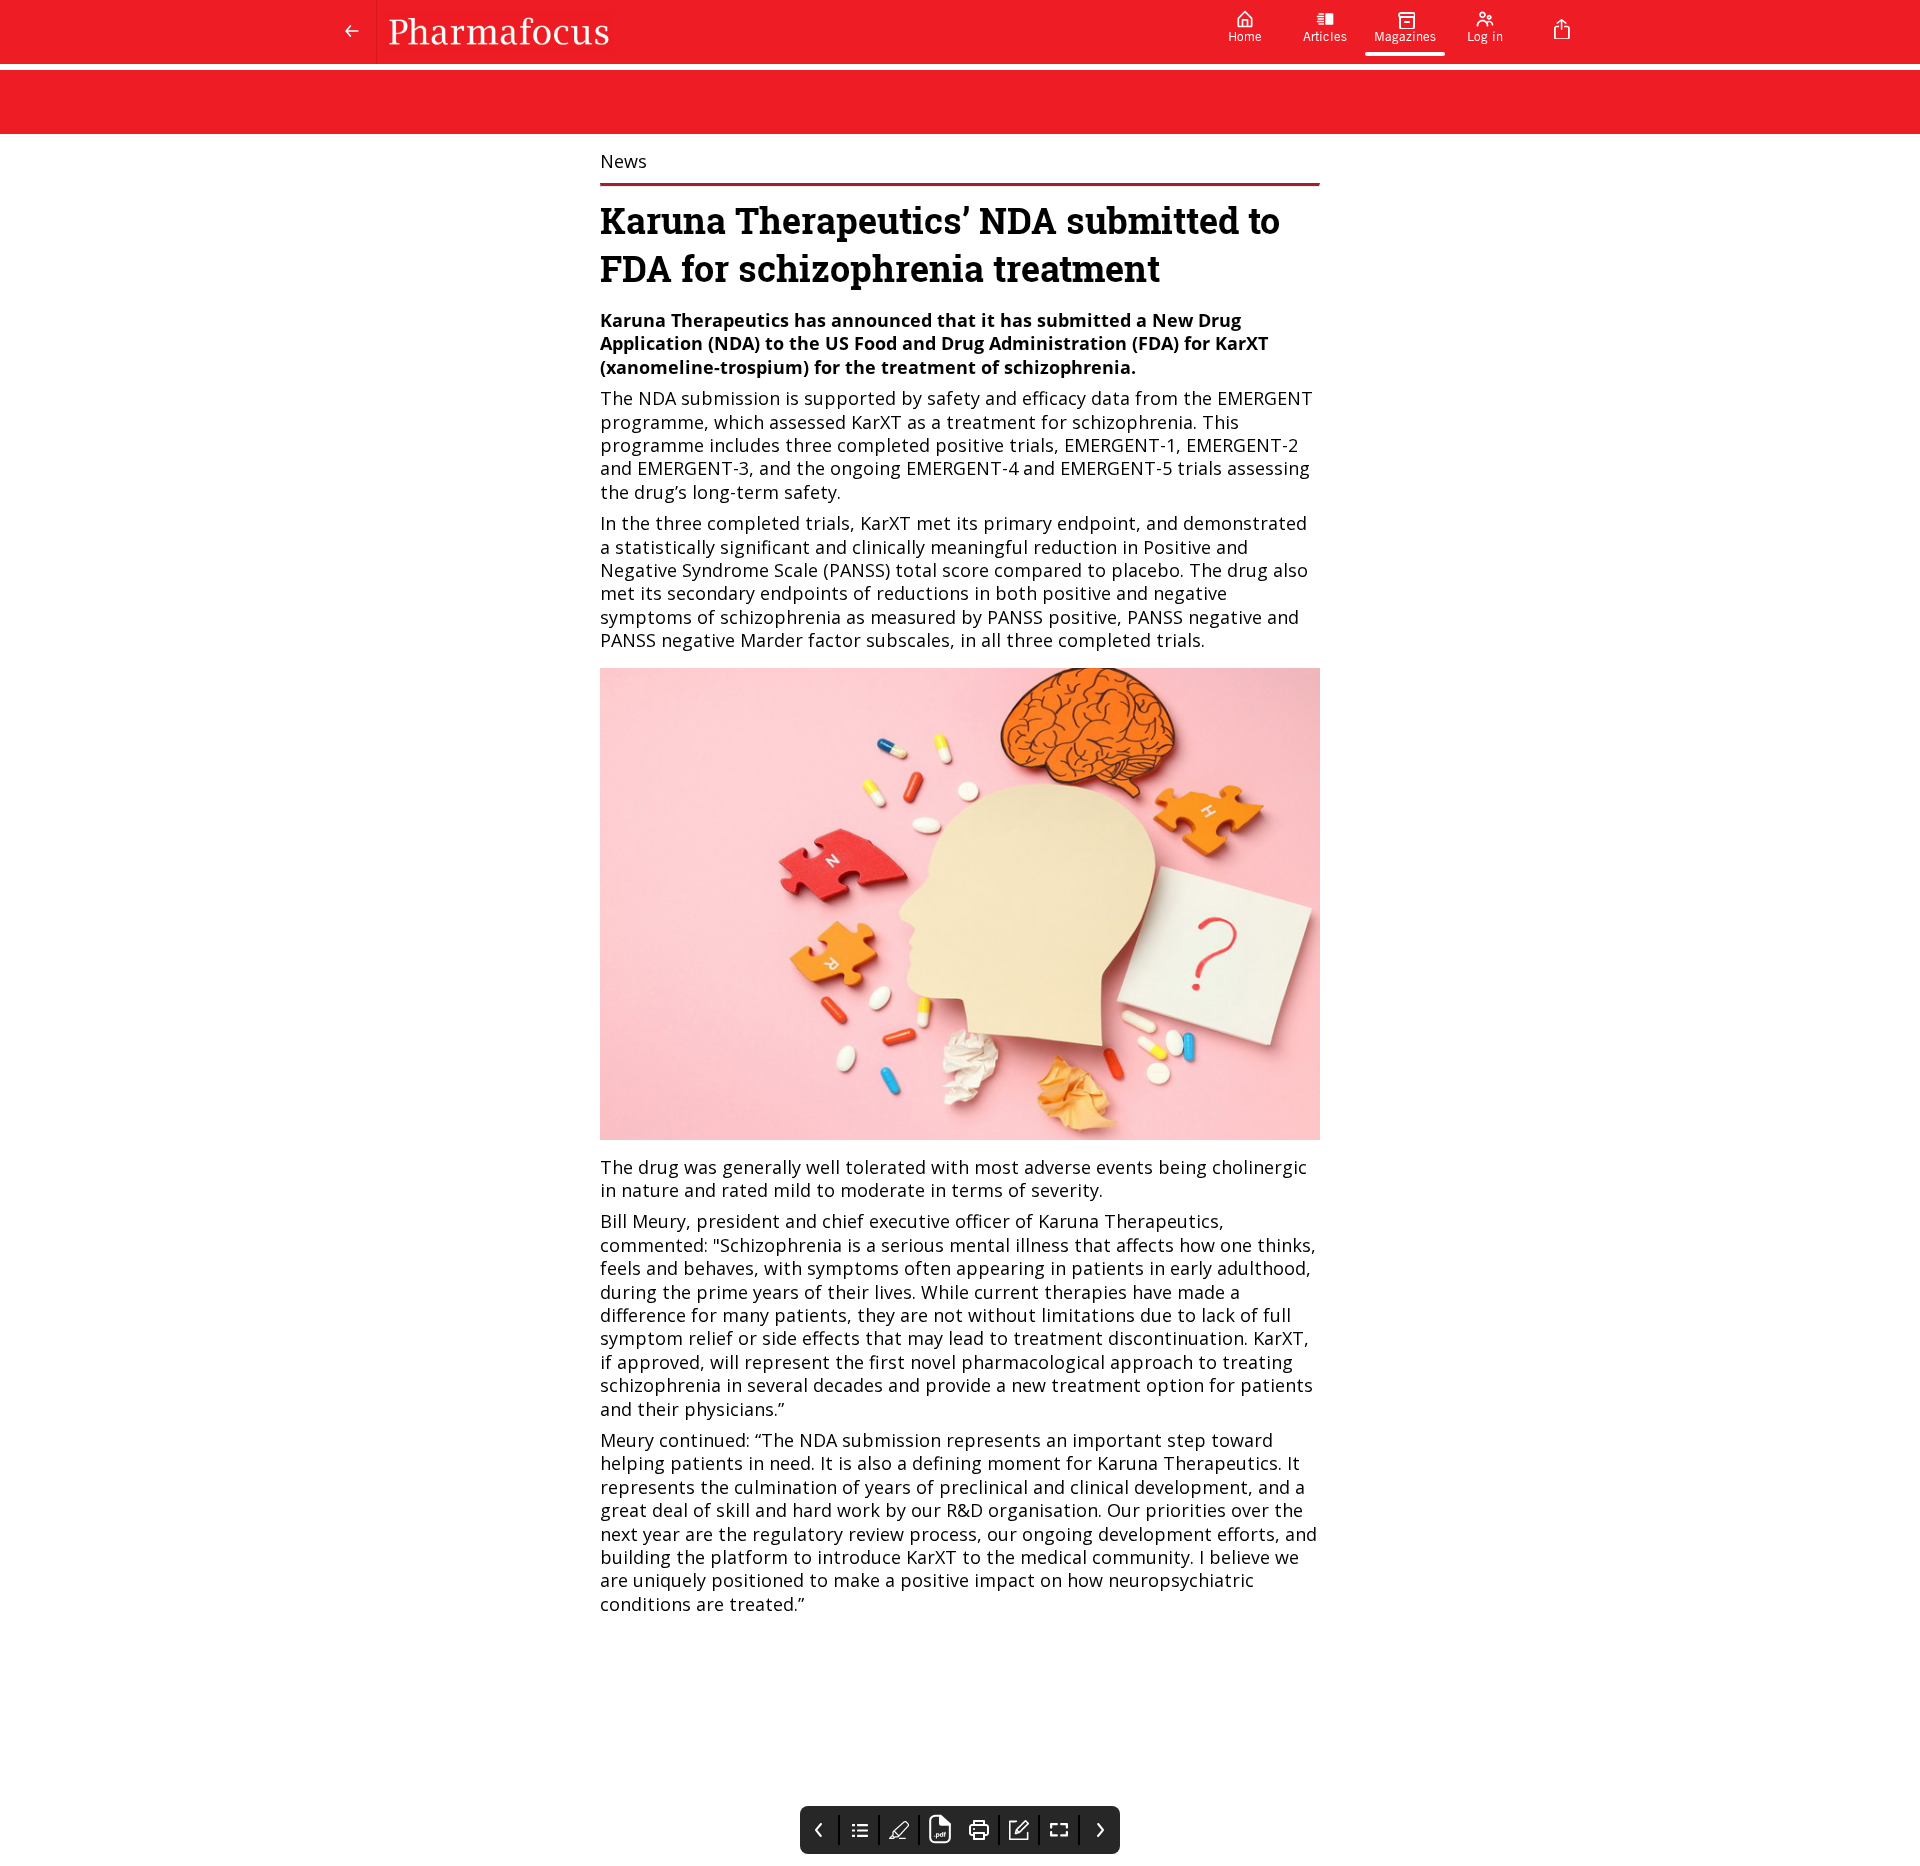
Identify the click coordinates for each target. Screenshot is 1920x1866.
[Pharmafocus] (791, 32)
